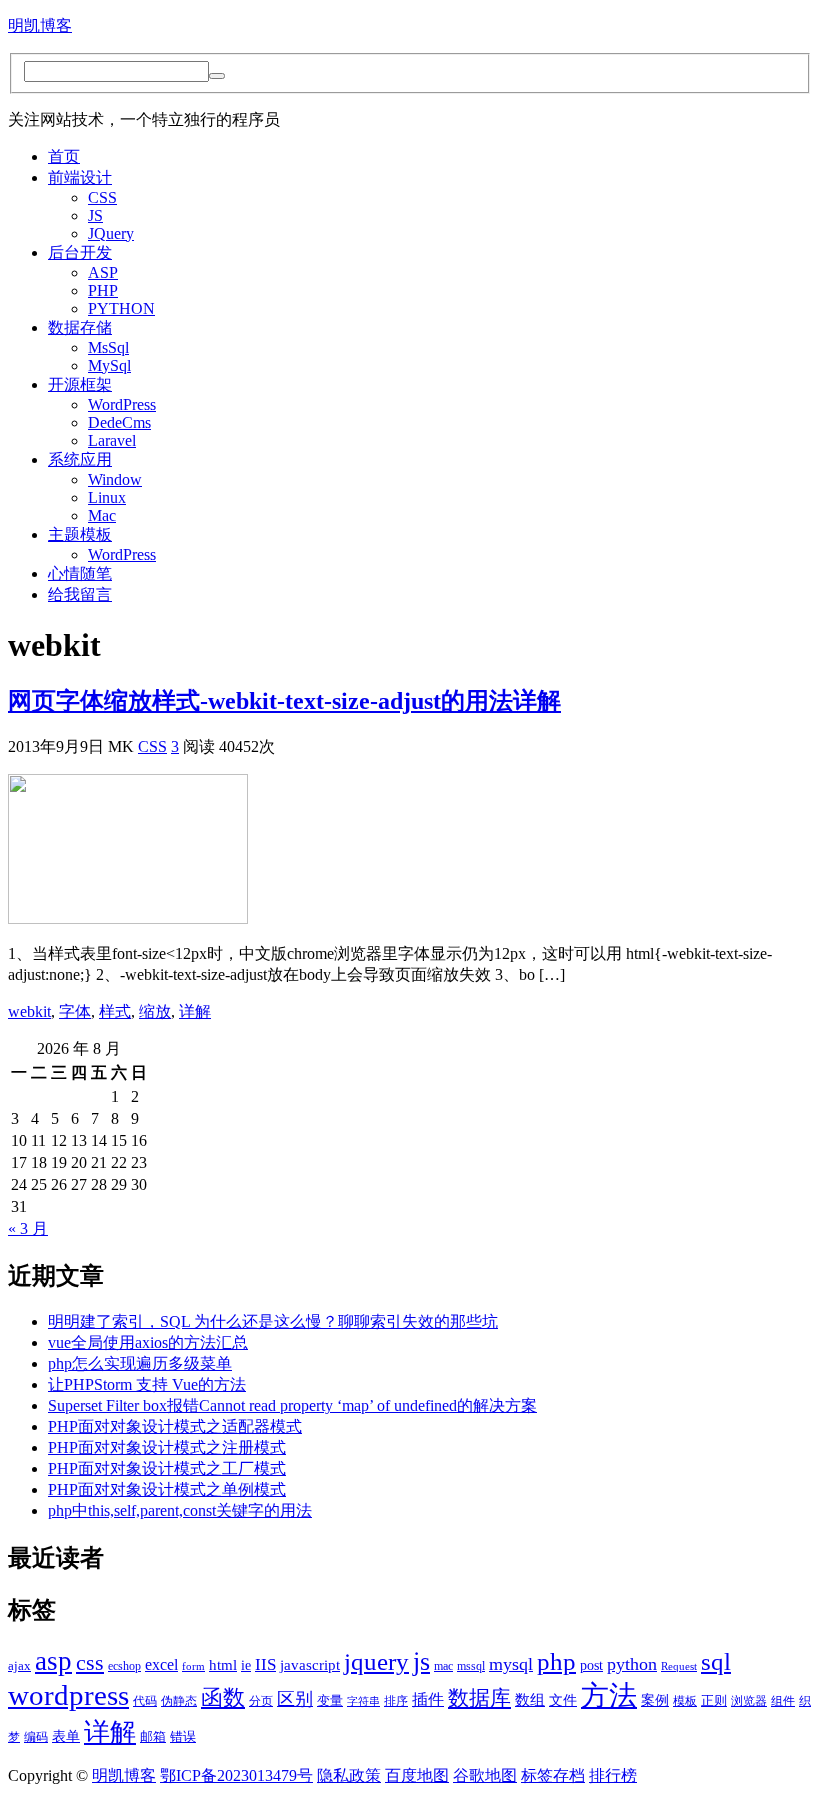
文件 (563, 1700)
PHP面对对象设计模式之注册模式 (167, 1447)
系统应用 (80, 459)
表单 (66, 1736)
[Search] (217, 76)
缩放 (155, 1011)
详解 (195, 1011)
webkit (29, 1011)
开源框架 (80, 384)
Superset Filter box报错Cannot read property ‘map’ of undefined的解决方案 (292, 1405)
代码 (145, 1701)
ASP (103, 272)
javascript (310, 1664)
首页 (64, 156)
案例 (655, 1700)
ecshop (124, 1666)
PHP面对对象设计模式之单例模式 (167, 1489)
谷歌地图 (485, 1775)
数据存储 (80, 327)
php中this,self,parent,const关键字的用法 (180, 1510)
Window (115, 479)
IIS (265, 1664)
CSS (102, 197)
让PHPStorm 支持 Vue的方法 (147, 1384)
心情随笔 (80, 573)
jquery (376, 1661)
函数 (223, 1698)
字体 (75, 1011)
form (193, 1666)
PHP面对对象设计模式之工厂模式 (167, 1468)
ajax (19, 1666)
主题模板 (80, 534)
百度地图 (417, 1775)
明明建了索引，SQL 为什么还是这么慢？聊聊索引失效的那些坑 (273, 1321)
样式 (115, 1011)
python (632, 1664)
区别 (295, 1699)
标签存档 (553, 1775)
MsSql (108, 347)
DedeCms (119, 422)
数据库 (479, 1698)
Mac (102, 515)
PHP (103, 290)
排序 (396, 1701)
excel (161, 1664)
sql (716, 1661)
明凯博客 (40, 25)
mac (443, 1666)
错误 (183, 1737)
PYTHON (121, 308)
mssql (471, 1666)
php (556, 1661)
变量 (330, 1701)
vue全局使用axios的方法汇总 (148, 1342)
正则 (714, 1701)
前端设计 (80, 177)
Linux (107, 497)
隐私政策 (349, 1775)
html (223, 1665)
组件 (783, 1701)
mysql (511, 1664)
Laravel (112, 440)
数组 (530, 1700)
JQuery (111, 233)
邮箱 (153, 1737)
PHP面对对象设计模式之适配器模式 (175, 1426)
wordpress (68, 1695)
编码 (36, 1737)
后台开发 (80, 252)
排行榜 (613, 1775)
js (421, 1661)
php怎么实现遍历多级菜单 (140, 1363)
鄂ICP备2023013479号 (236, 1775)
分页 (261, 1701)
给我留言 (80, 594)
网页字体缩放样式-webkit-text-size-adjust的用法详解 (284, 701)
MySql (109, 365)
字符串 (363, 1701)
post (591, 1665)
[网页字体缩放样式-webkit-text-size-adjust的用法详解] (128, 918)
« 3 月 (28, 1228)
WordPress (122, 404)
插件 (428, 1699)
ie (246, 1665)
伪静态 (179, 1701)
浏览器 (749, 1701)
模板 (685, 1701)
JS (95, 215)
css (90, 1663)
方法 (609, 1695)
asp (53, 1661)
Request (679, 1666)
